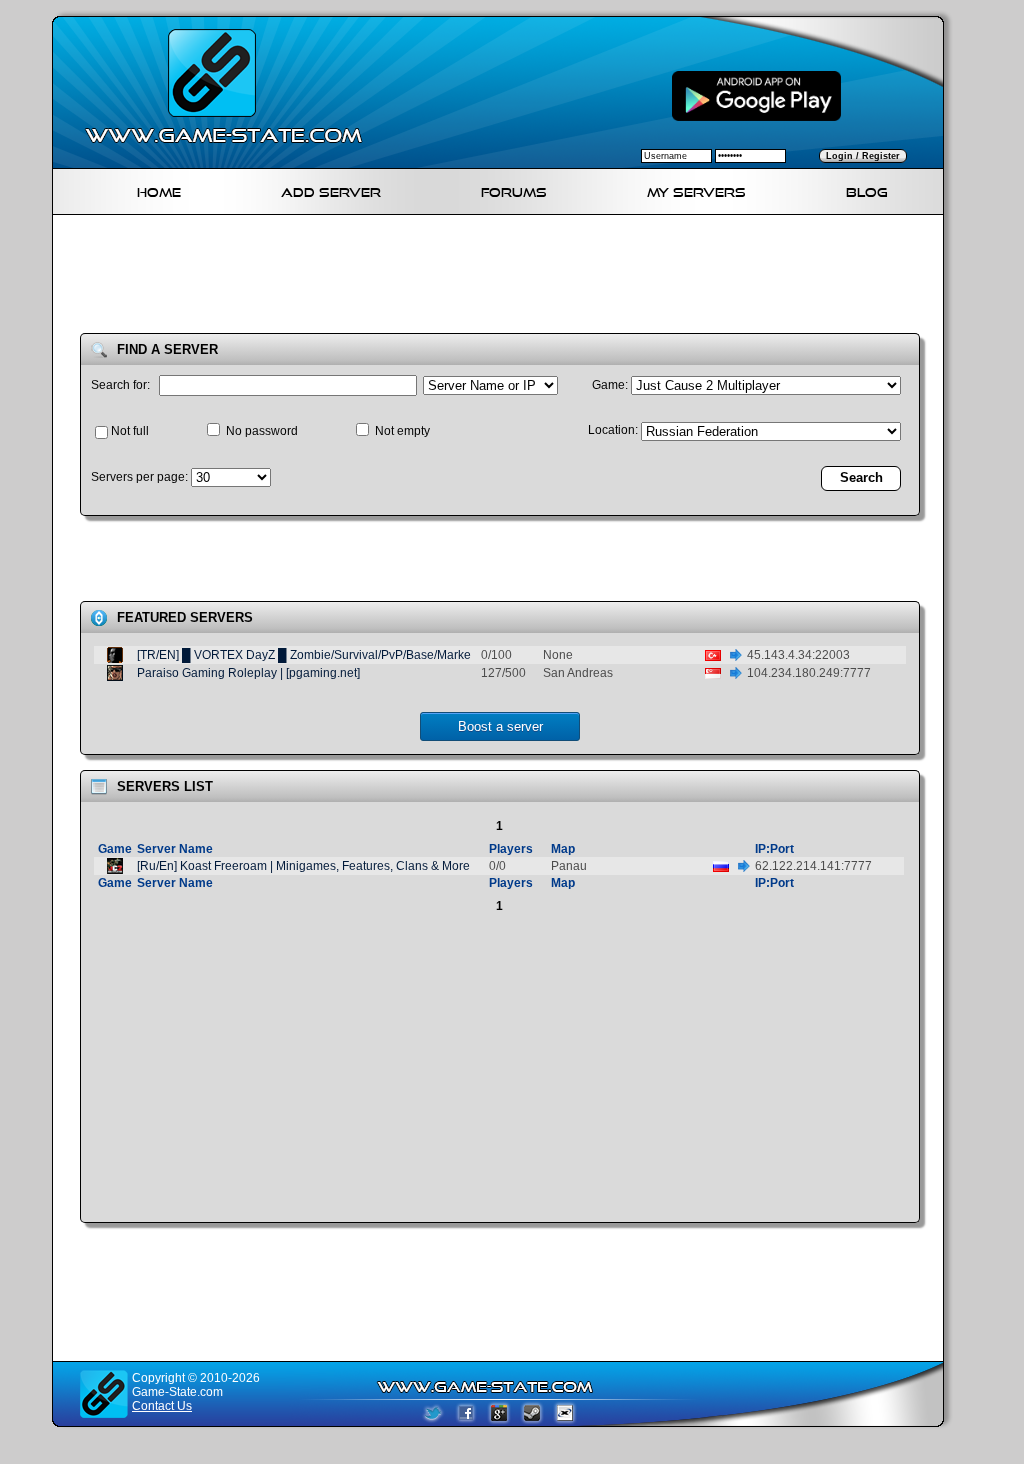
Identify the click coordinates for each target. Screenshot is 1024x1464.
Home (159, 189)
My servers (696, 189)
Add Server (331, 189)
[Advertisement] (506, 278)
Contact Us (162, 1406)
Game (115, 849)
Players (511, 849)
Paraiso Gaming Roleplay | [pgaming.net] (248, 673)
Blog (867, 189)
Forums (514, 189)
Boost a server (500, 726)
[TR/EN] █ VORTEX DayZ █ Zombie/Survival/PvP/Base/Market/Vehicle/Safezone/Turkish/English (398, 655)
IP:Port (774, 849)
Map (563, 849)
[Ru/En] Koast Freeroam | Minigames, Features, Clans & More (303, 866)
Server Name (175, 849)
